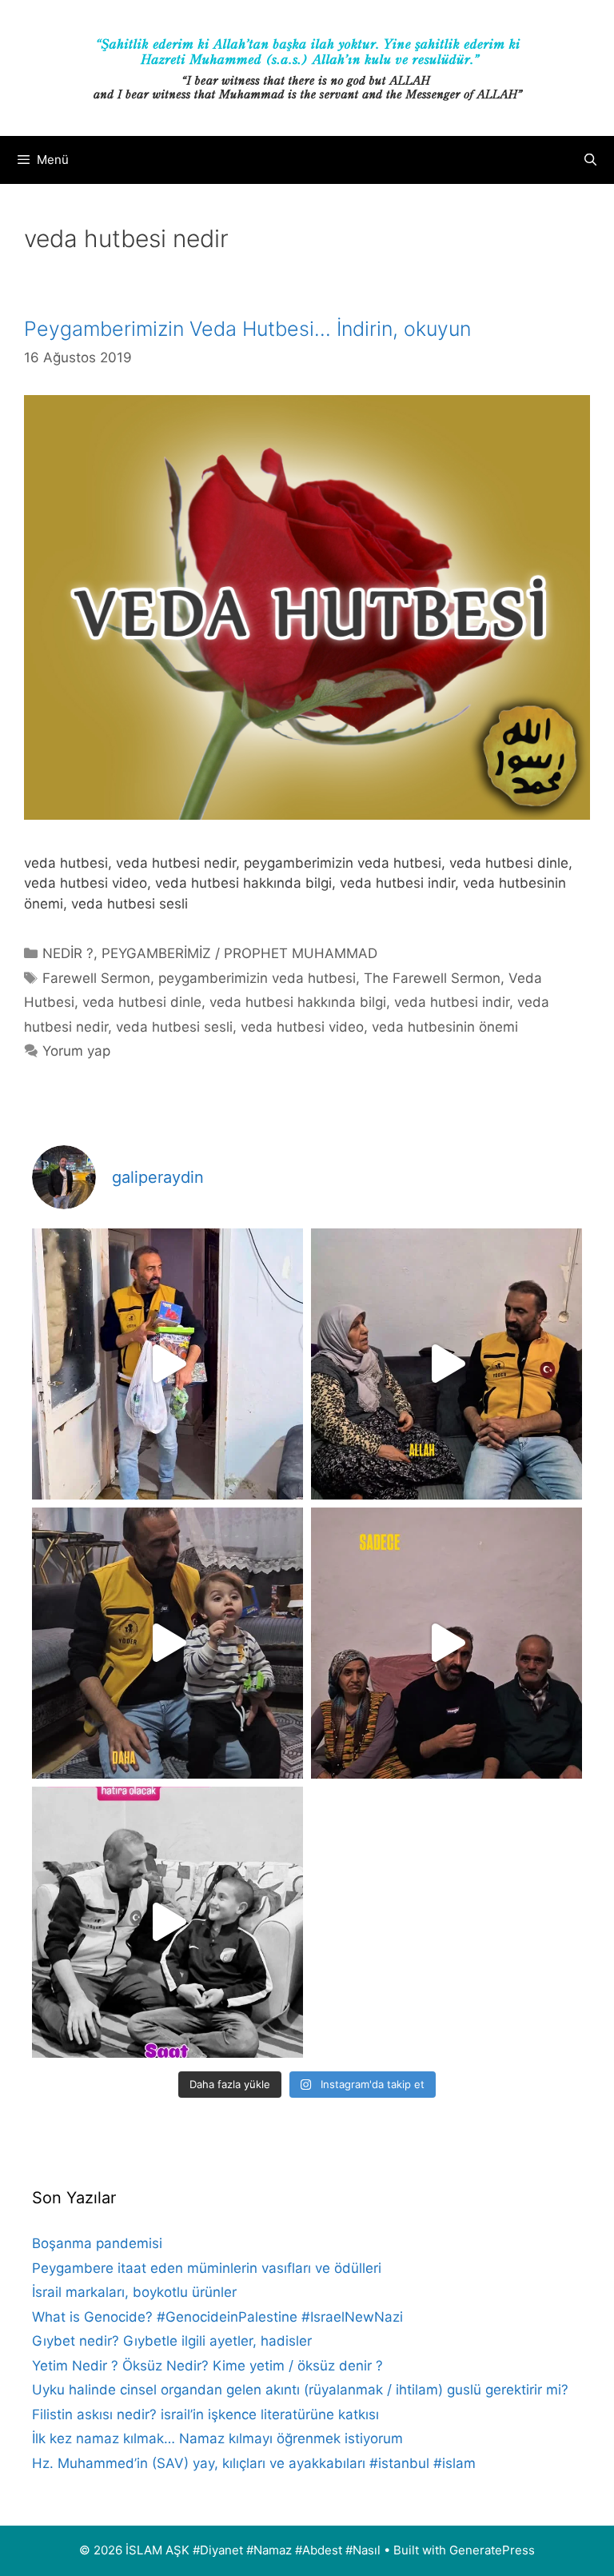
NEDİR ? (68, 953)
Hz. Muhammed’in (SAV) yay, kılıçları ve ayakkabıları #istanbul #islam (254, 2463)
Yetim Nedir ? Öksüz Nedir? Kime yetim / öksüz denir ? (207, 2366)
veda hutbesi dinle (142, 1002)
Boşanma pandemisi (97, 2243)
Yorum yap (76, 1051)
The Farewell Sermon (432, 978)
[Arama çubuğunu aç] (590, 160)
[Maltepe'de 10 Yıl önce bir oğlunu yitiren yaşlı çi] (447, 1643)
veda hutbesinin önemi (445, 1027)
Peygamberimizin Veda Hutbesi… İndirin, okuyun (247, 329)
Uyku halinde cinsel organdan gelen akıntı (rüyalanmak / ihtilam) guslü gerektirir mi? (300, 2390)
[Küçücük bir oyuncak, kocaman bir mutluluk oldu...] (167, 1643)
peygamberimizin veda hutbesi (257, 978)
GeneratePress (492, 2550)
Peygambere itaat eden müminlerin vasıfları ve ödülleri (207, 2268)
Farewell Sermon (96, 978)
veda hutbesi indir (452, 1002)
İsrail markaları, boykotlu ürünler (134, 2292)
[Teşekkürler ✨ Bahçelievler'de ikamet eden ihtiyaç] (167, 1364)
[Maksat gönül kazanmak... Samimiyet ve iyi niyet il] (167, 1922)
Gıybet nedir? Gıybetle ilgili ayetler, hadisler (172, 2341)
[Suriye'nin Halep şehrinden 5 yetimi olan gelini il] (447, 1364)
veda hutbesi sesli (174, 1027)
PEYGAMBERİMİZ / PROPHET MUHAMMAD (239, 953)
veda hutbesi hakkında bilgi (298, 1002)
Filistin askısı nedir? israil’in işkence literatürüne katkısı (205, 2414)
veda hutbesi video (302, 1027)
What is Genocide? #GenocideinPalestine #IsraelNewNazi (217, 2317)
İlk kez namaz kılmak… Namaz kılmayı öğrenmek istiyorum (217, 2438)
